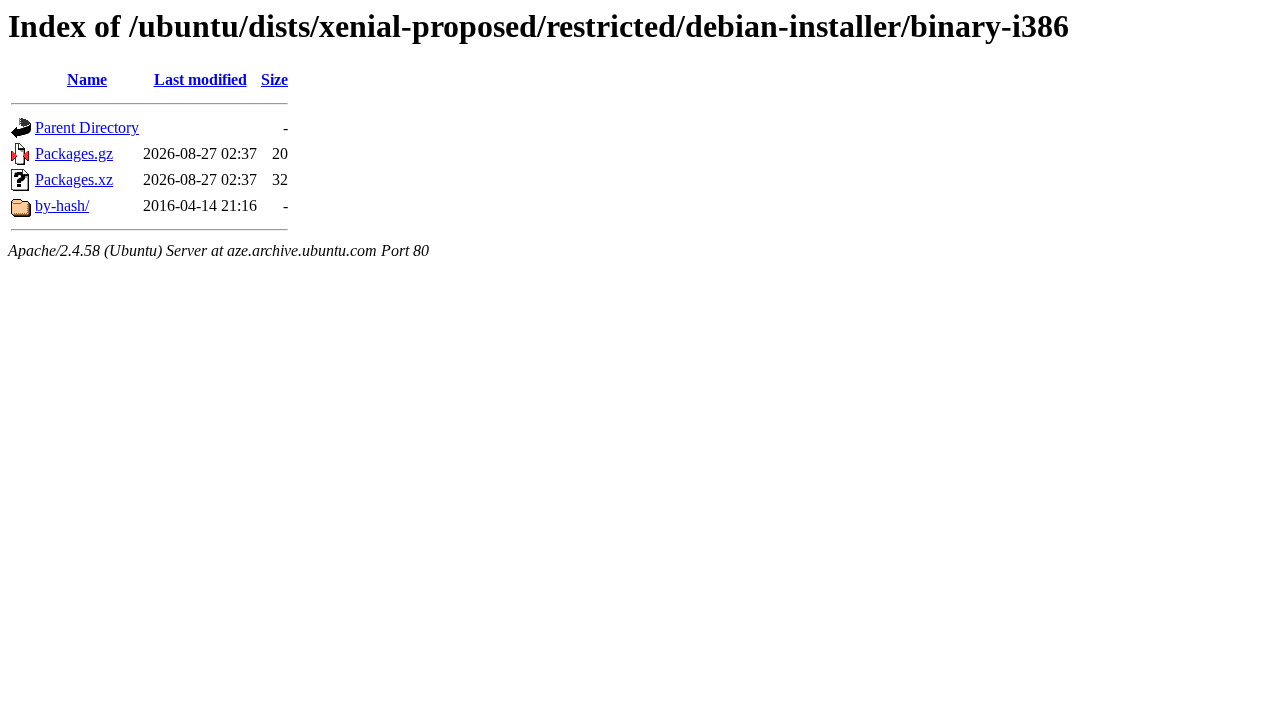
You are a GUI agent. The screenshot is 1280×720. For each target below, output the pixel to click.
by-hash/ (62, 205)
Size (274, 79)
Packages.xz (74, 179)
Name (87, 79)
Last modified (200, 79)
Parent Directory (87, 127)
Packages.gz (74, 153)
